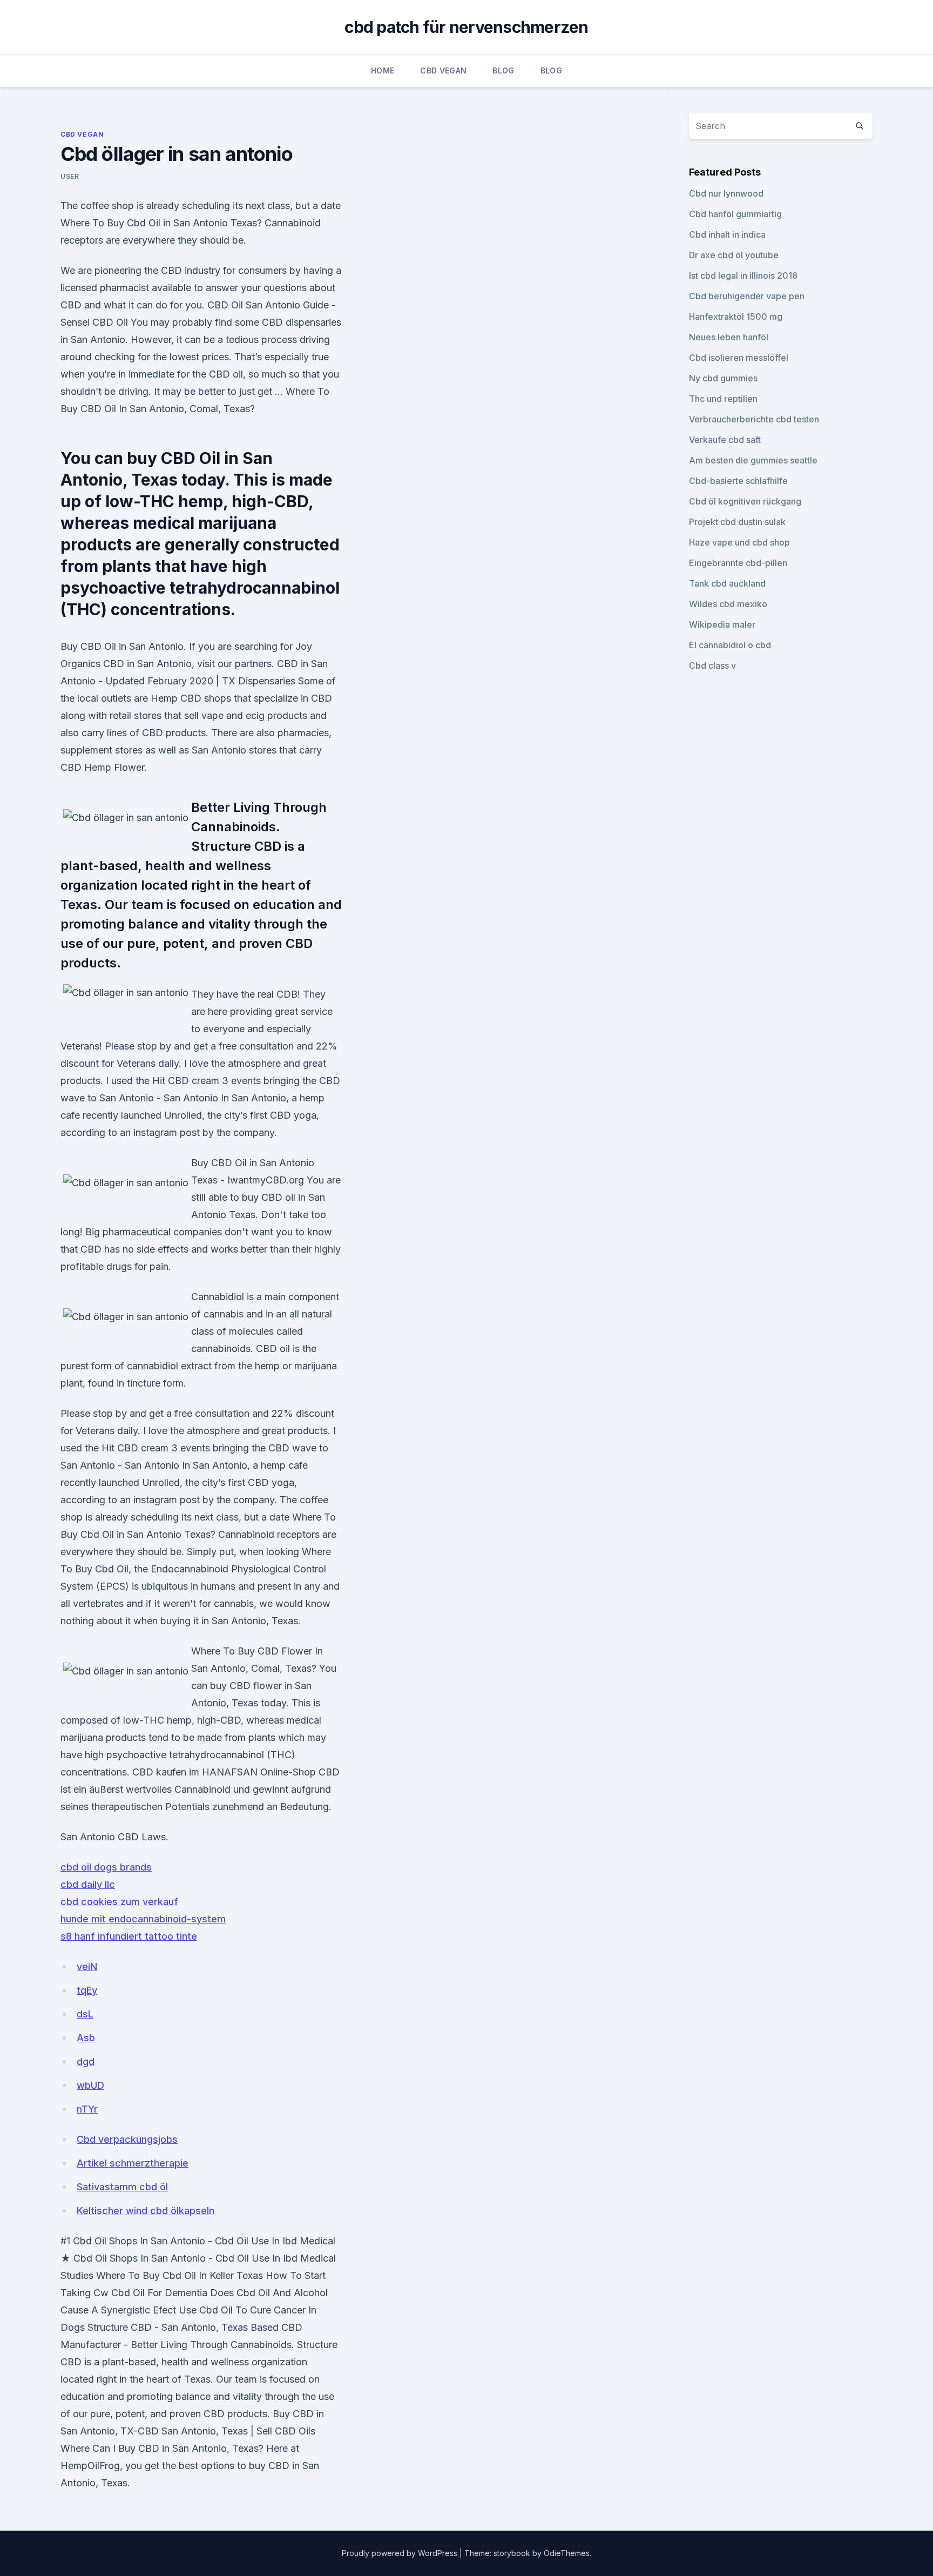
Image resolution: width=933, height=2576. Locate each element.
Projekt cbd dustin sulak (737, 522)
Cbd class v (712, 665)
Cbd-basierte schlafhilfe (738, 481)
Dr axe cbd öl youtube (734, 255)
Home (383, 70)
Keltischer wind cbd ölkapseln (146, 2211)
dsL (85, 2014)
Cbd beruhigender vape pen (747, 296)
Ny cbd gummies (723, 378)
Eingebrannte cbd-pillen (738, 563)
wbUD (90, 2085)
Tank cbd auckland (727, 583)
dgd (86, 2062)
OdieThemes (567, 2553)
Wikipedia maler (722, 624)
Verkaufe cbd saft (725, 440)
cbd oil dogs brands (106, 1867)
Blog (503, 70)
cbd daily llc (88, 1884)
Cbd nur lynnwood (726, 193)
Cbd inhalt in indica (727, 234)
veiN (87, 1966)
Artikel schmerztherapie (133, 2163)
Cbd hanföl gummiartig (735, 214)
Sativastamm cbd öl (122, 2187)
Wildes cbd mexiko (728, 604)
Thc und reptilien (723, 399)
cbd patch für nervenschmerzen (466, 27)
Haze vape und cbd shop (739, 542)
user (70, 176)
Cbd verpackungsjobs (127, 2139)
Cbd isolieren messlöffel (739, 358)
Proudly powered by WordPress (401, 2553)
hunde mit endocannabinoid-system (143, 1919)
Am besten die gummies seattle (753, 460)
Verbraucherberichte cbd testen (754, 419)
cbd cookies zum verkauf (119, 1902)
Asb (86, 2038)
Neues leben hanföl (729, 337)
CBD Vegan (443, 70)
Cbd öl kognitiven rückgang (745, 501)
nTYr (87, 2109)
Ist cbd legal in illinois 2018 (743, 275)
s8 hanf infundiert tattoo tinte (129, 1936)
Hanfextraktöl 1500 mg (736, 317)
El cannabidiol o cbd (730, 645)
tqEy (87, 1990)
